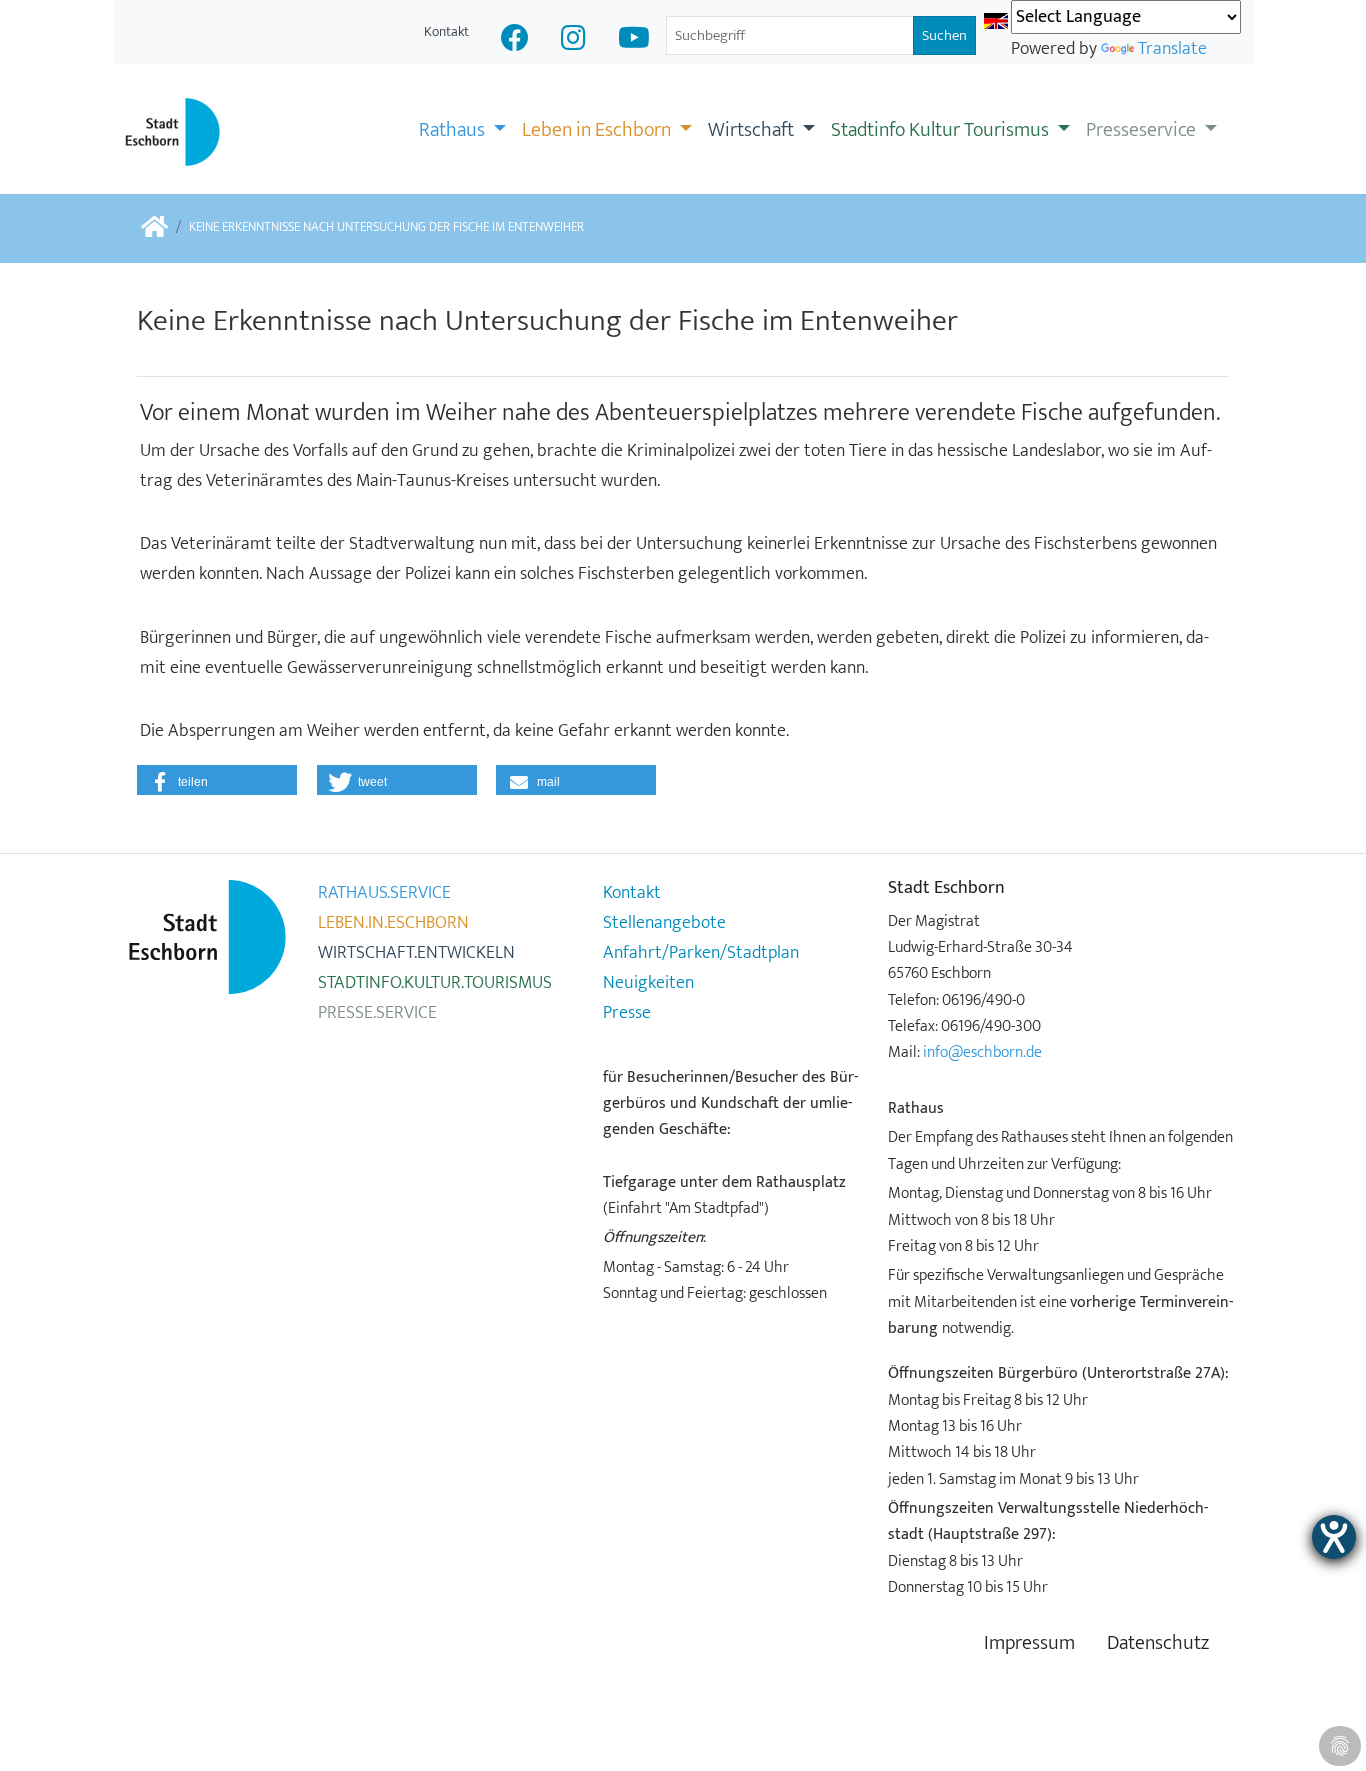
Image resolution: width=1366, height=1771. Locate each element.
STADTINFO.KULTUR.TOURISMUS (435, 983)
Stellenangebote (664, 923)
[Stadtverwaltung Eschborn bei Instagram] (573, 40)
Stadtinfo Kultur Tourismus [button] (942, 130)
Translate (1172, 49)
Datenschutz (1158, 1643)
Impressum (1029, 1643)
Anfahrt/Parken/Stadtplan (701, 953)
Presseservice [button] (1143, 130)
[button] (217, 780)
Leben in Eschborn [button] (598, 130)
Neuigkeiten (648, 983)
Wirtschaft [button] (753, 130)
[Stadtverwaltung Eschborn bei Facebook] (515, 40)
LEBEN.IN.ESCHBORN (393, 923)
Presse (627, 1013)
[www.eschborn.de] (154, 228)
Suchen (944, 35)
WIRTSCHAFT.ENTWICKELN (416, 953)
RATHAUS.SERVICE (384, 893)
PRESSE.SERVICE (377, 1013)
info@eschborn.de (982, 1052)
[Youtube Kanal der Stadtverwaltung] (634, 40)
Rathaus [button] (454, 130)
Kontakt (446, 31)
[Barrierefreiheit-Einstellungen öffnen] (1334, 1537)
